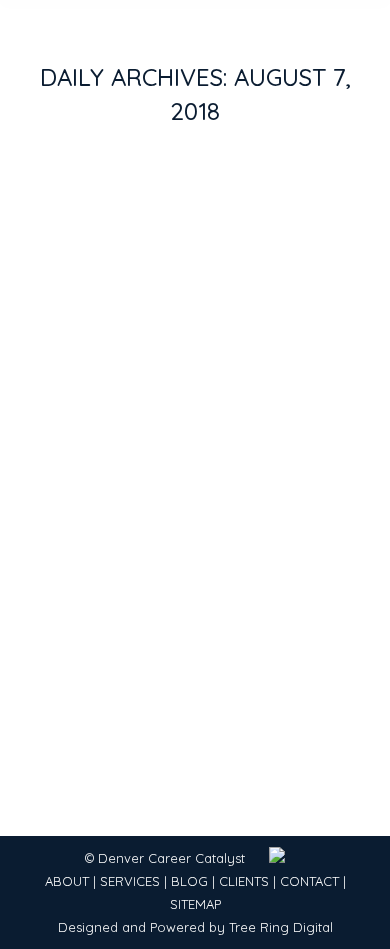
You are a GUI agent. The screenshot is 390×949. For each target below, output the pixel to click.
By (178, 508)
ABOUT (67, 881)
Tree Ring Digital (281, 927)
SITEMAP (195, 904)
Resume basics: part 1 (157, 471)
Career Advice (89, 508)
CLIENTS (244, 881)
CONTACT (309, 881)
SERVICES (130, 881)
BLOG (189, 881)
